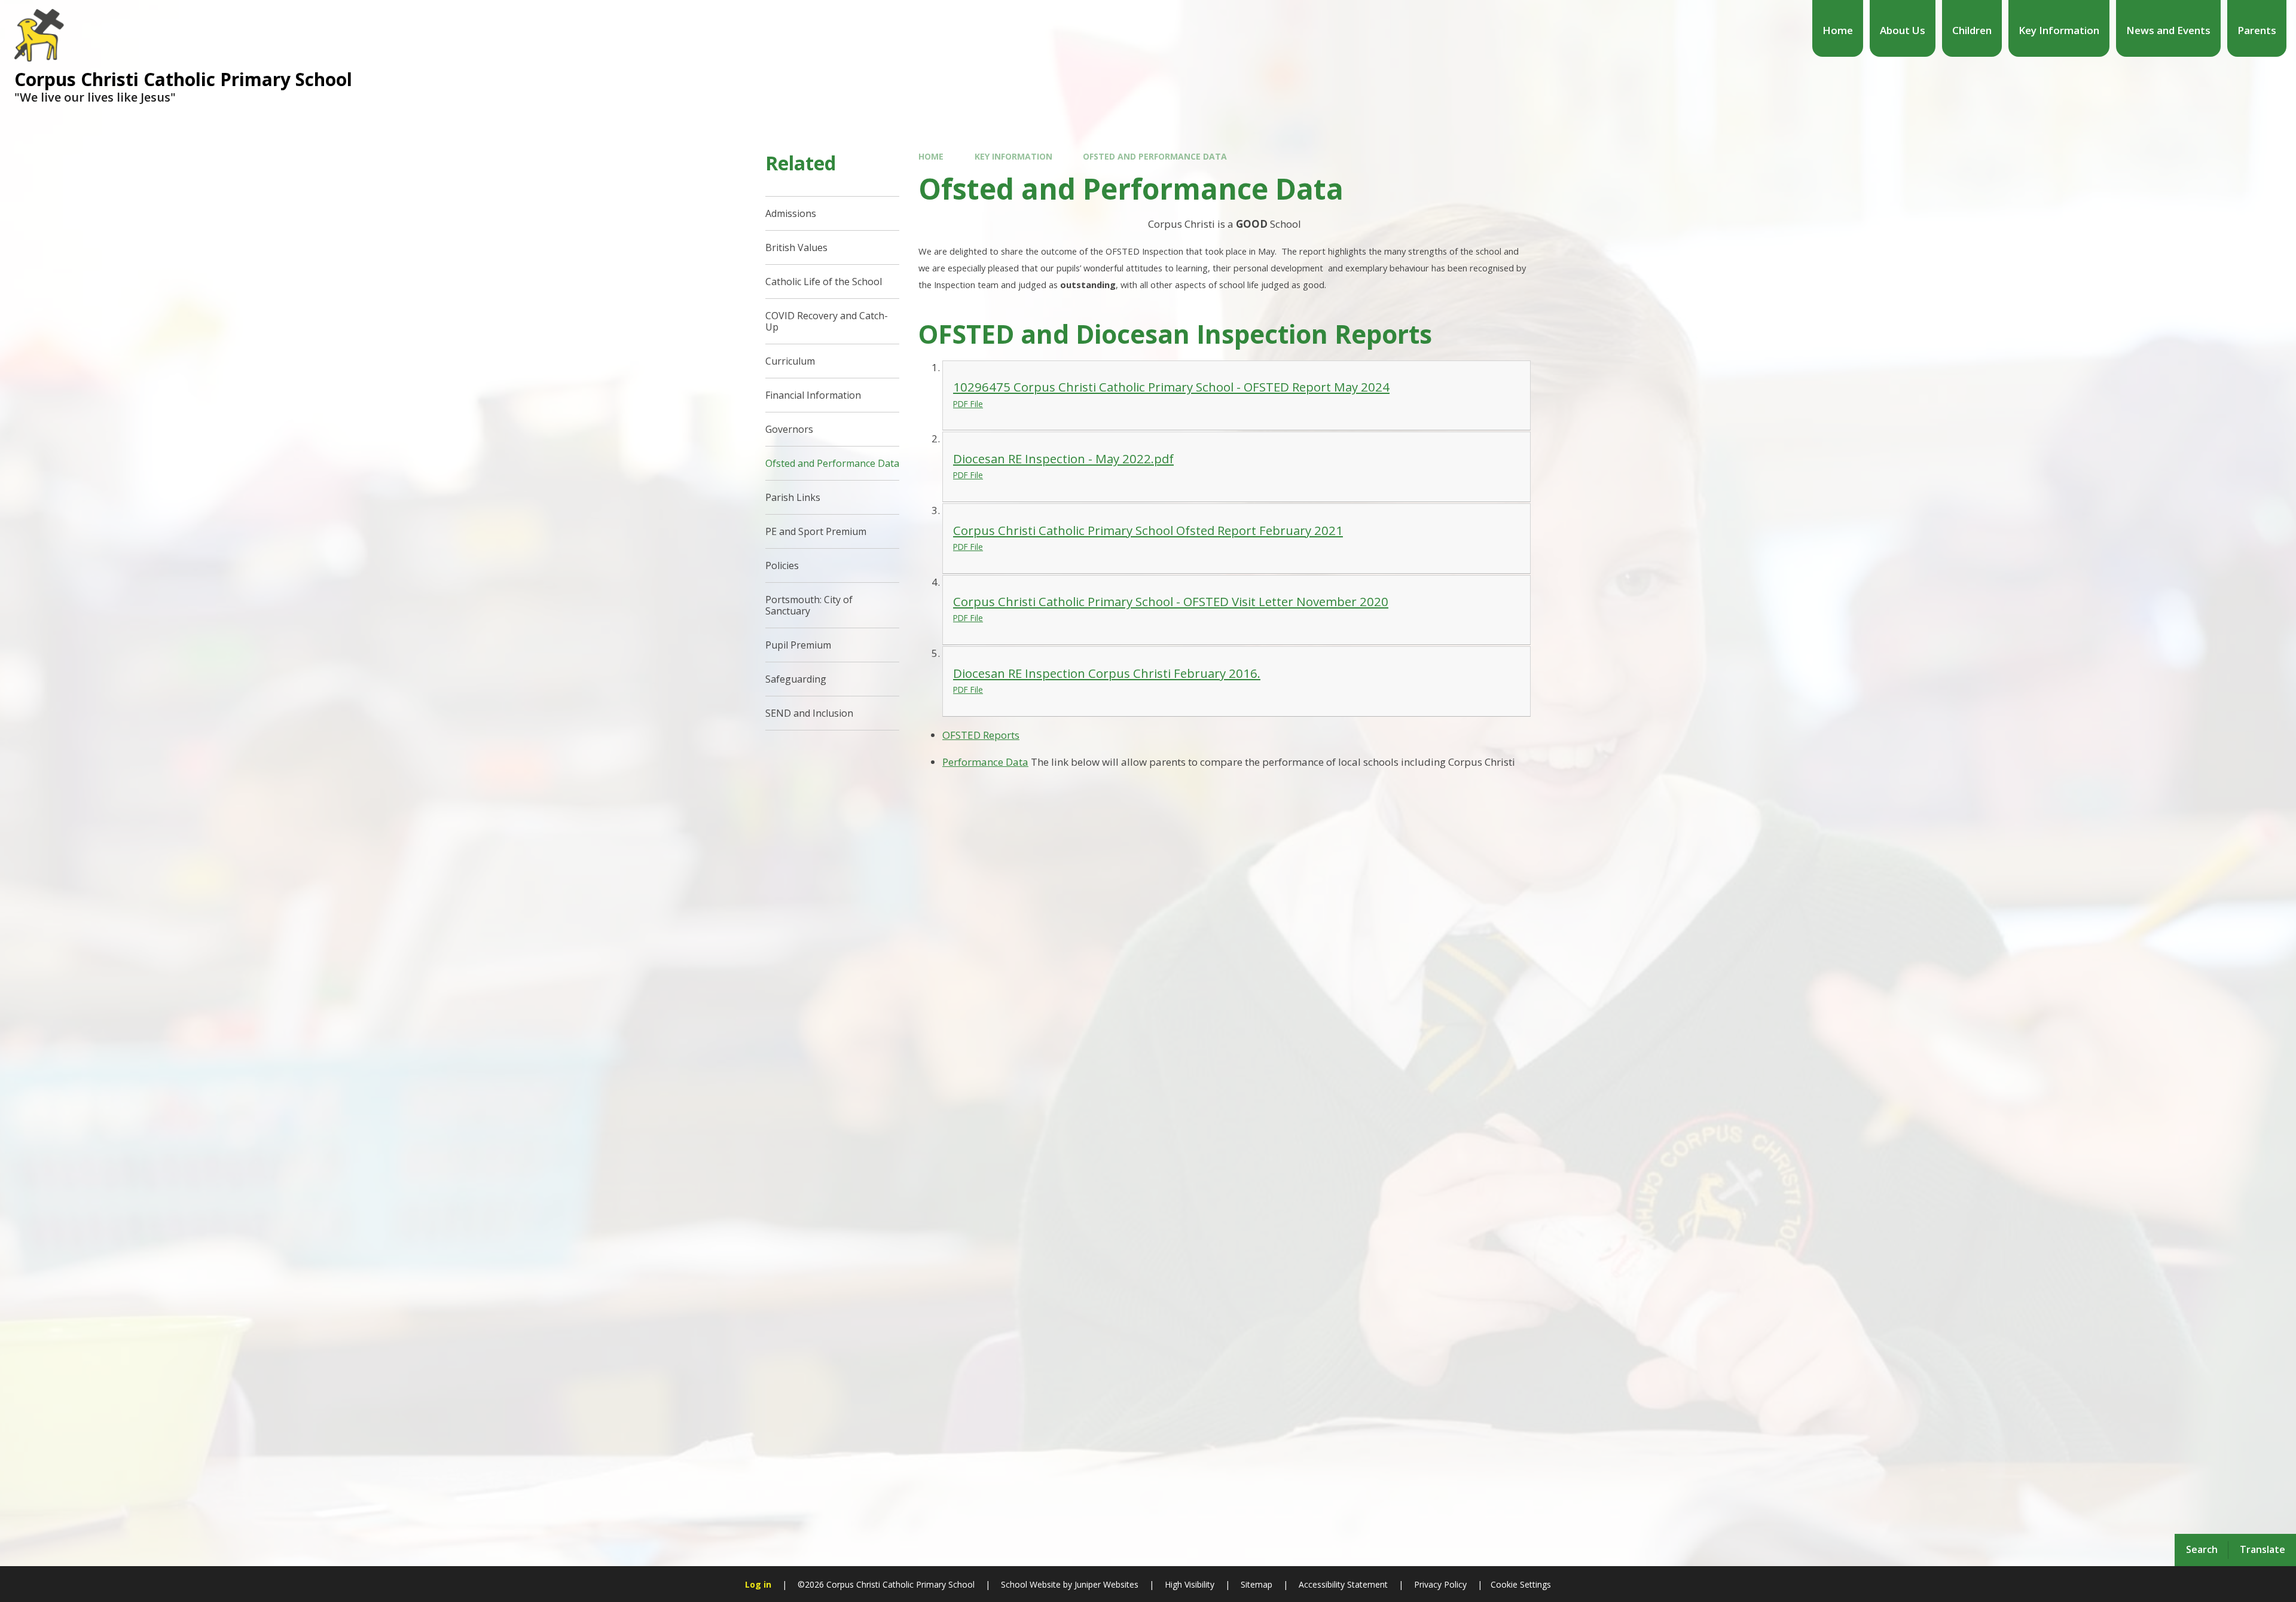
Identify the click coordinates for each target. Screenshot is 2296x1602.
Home (931, 156)
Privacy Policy (1440, 1584)
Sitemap (1257, 1584)
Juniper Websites (1105, 1584)
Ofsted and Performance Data (1155, 156)
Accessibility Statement (1343, 1584)
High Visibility (1190, 1584)
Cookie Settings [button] (1521, 1584)
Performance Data (985, 762)
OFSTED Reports (981, 735)
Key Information (1013, 156)
